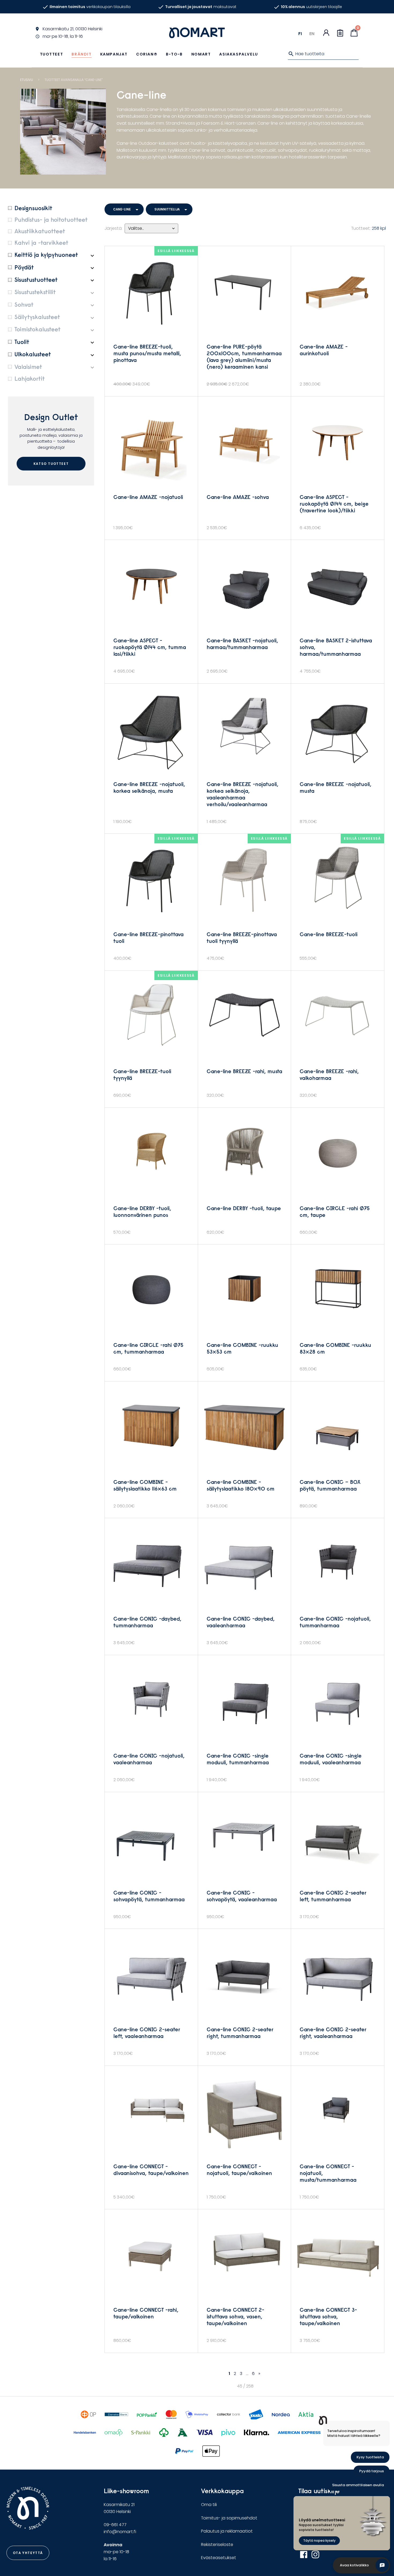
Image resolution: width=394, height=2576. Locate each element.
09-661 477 (115, 2525)
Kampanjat (114, 54)
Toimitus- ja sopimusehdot (229, 2518)
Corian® (147, 54)
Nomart (201, 54)
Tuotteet (52, 54)
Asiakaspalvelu (239, 54)
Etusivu (27, 80)
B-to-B (174, 54)
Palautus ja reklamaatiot (227, 2531)
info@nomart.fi (120, 2532)
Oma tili (209, 2505)
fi (300, 34)
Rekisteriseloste (217, 2545)
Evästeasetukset (219, 2558)
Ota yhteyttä (28, 2553)
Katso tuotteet (51, 464)
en (312, 34)
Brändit (81, 54)
